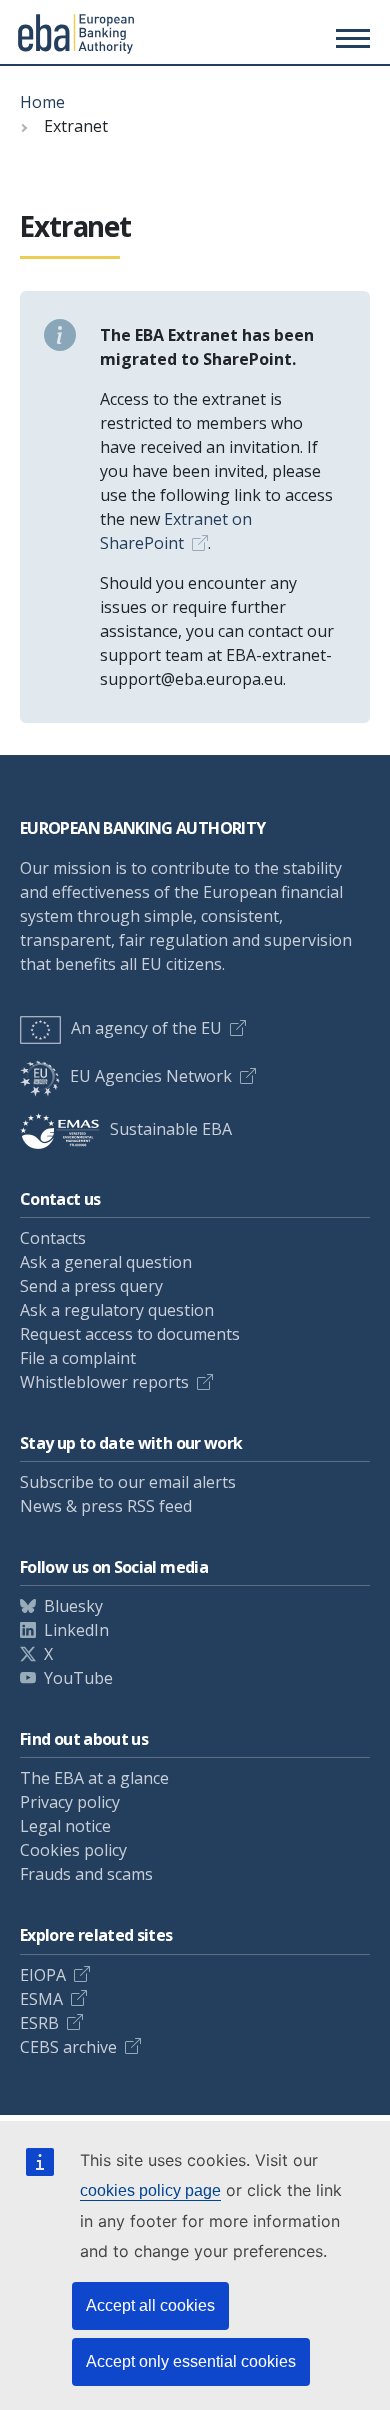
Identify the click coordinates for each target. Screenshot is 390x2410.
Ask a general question (106, 1262)
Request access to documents (130, 1334)
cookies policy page (150, 2190)
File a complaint (78, 1358)
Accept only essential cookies (191, 2361)
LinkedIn (76, 1630)
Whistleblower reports (104, 1382)
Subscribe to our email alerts (128, 1482)
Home (42, 102)
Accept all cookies (150, 2305)
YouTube (78, 1678)
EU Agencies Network (151, 1076)
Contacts (53, 1238)
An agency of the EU (146, 1028)
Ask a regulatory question (117, 1310)
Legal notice (65, 1826)
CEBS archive (68, 2047)
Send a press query (91, 1286)
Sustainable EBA (171, 1129)
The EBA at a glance (94, 1778)
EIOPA (43, 1975)
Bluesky (73, 1606)
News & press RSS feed (106, 1506)
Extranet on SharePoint (176, 531)
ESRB (39, 2023)
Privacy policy (70, 1802)
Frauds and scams (86, 1874)
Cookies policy (73, 1850)
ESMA (41, 1999)
